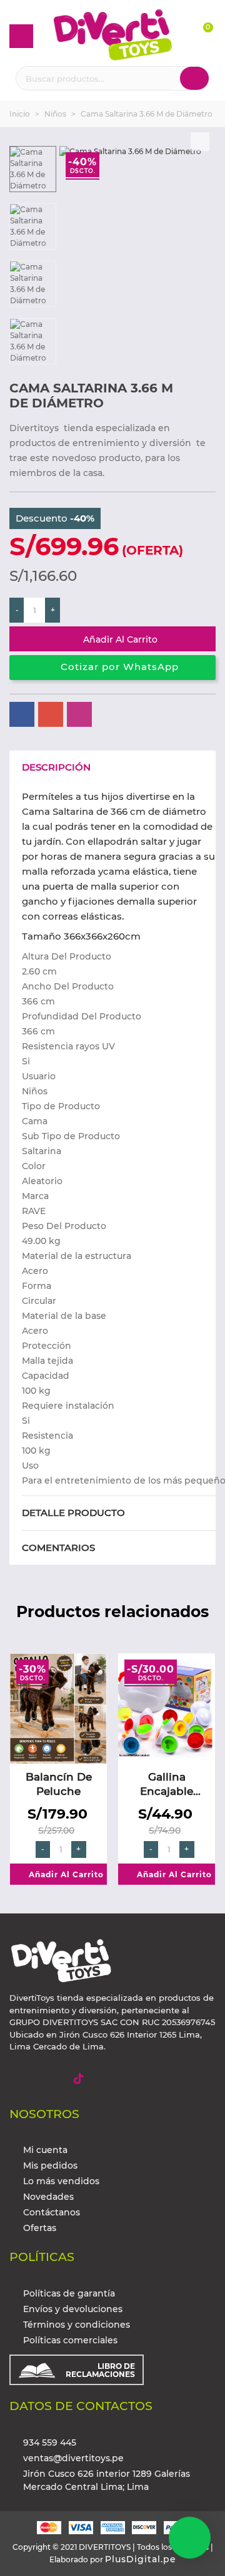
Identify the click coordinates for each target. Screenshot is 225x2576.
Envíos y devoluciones (73, 2309)
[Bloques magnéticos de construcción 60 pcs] (206, 390)
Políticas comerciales (70, 2340)
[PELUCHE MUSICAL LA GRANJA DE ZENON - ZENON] (186, 390)
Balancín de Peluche (59, 1784)
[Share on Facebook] (22, 714)
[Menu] (21, 36)
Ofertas (40, 2228)
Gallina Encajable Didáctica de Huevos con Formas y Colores (167, 1785)
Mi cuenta (45, 2150)
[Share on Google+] (51, 714)
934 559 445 (50, 2442)
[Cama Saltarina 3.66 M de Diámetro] (200, 142)
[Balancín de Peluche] (58, 1708)
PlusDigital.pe (141, 2559)
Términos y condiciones (77, 2325)
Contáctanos (52, 2212)
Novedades (48, 2197)
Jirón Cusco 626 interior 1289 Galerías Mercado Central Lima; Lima (107, 2480)
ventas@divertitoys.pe (73, 2458)
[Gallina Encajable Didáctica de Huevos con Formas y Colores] (167, 1708)
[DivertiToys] (112, 36)
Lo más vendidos (61, 2181)
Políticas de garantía (69, 2293)
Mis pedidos (50, 2165)
